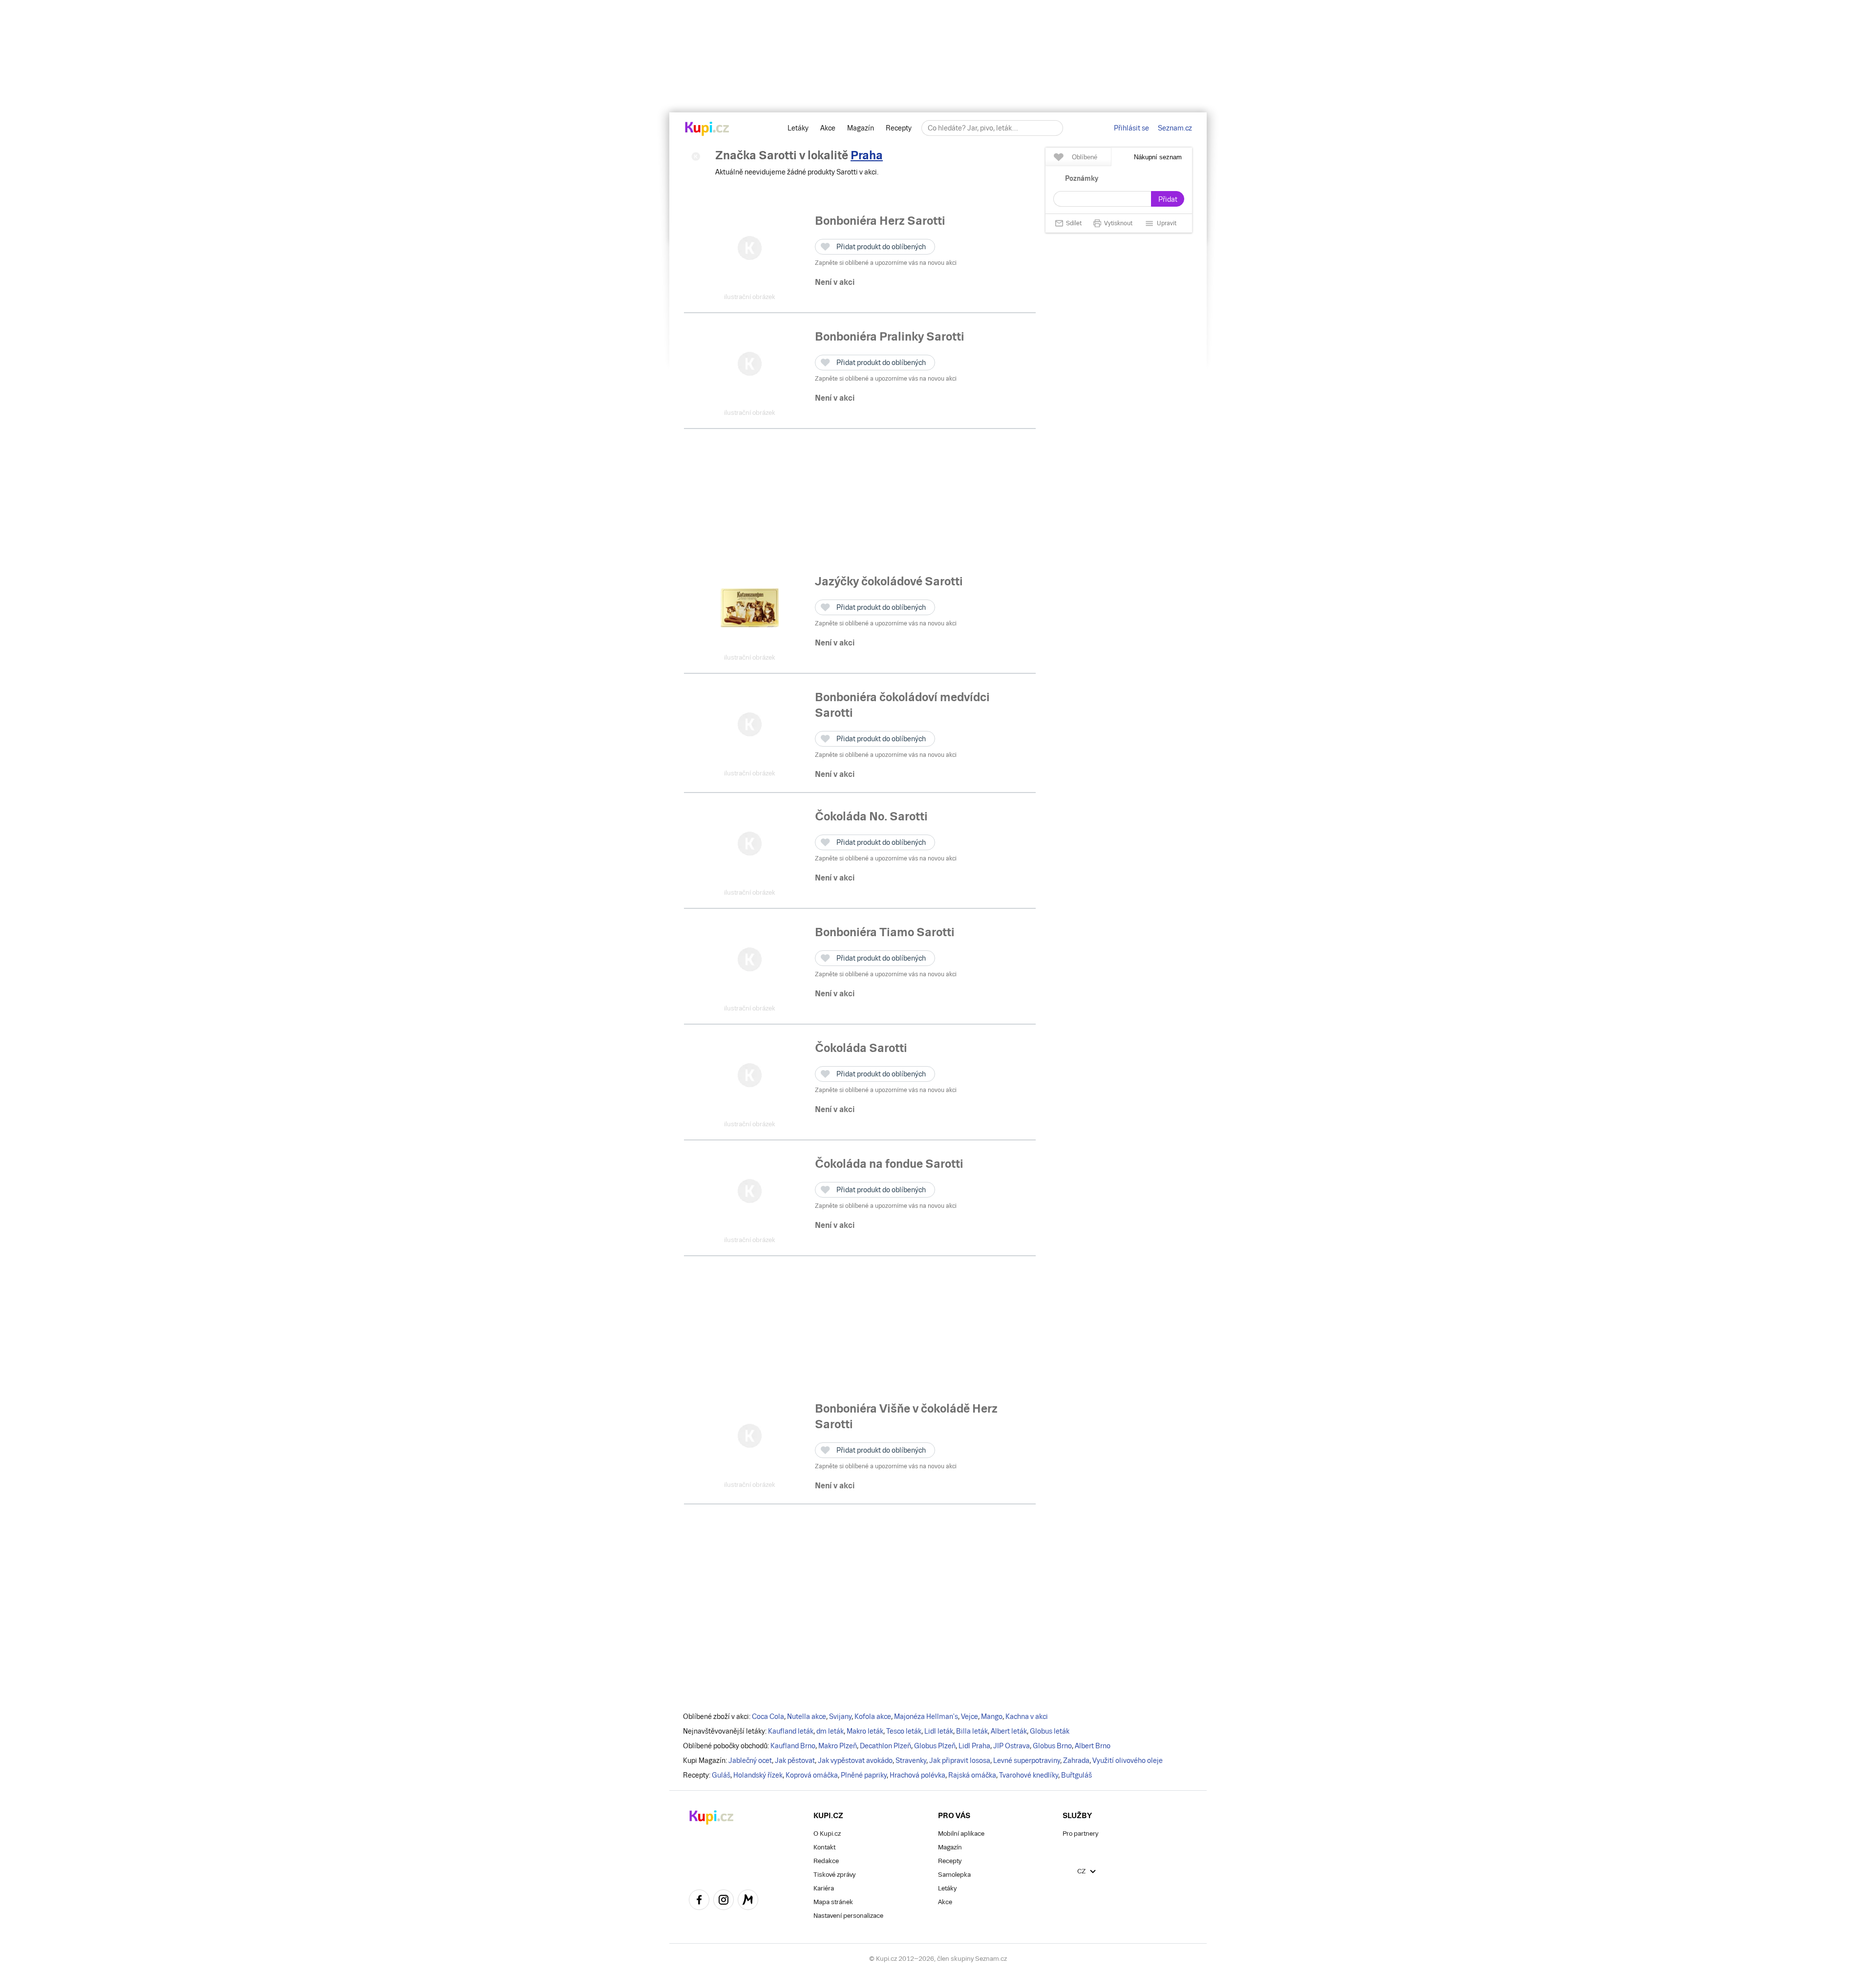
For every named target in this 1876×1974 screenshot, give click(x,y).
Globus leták (1050, 1731)
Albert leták (1009, 1731)
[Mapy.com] (748, 1901)
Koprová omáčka (812, 1775)
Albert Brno (1093, 1746)
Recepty (899, 128)
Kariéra (824, 1888)
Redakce (826, 1861)
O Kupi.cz (827, 1834)
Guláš (721, 1775)
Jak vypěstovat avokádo (855, 1760)
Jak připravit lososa (960, 1760)
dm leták (830, 1731)
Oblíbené (1085, 157)
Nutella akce (807, 1717)
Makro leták (865, 1731)
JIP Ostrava (1012, 1746)
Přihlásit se (1131, 128)
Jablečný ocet (750, 1760)
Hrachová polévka (917, 1775)
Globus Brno (1052, 1746)
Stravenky (911, 1760)
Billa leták (972, 1731)
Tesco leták (904, 1731)
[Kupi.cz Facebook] (699, 1901)
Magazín (861, 128)
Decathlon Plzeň (885, 1746)
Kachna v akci (1027, 1717)
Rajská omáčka (972, 1775)
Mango (992, 1717)
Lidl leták (939, 1731)
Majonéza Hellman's (926, 1717)
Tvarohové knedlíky (1029, 1775)
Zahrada (1076, 1760)
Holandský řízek (758, 1775)
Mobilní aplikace (961, 1834)
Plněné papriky (864, 1775)
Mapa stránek (833, 1902)
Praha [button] (867, 155)
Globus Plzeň (935, 1746)
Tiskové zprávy (834, 1875)
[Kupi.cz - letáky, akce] (707, 129)
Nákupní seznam (1158, 157)
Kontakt (824, 1847)
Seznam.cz (1175, 128)
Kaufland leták (791, 1731)
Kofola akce (873, 1717)
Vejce (970, 1717)
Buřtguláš (1077, 1775)
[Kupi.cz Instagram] (724, 1901)
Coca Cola (768, 1717)
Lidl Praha (974, 1746)
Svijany (840, 1717)
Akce (828, 128)
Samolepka (954, 1875)
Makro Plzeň (838, 1746)
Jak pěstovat (795, 1760)
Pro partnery (1080, 1834)
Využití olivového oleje (1128, 1760)
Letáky (798, 128)
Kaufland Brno (793, 1746)
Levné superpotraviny (1027, 1760)
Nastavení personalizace (848, 1916)
